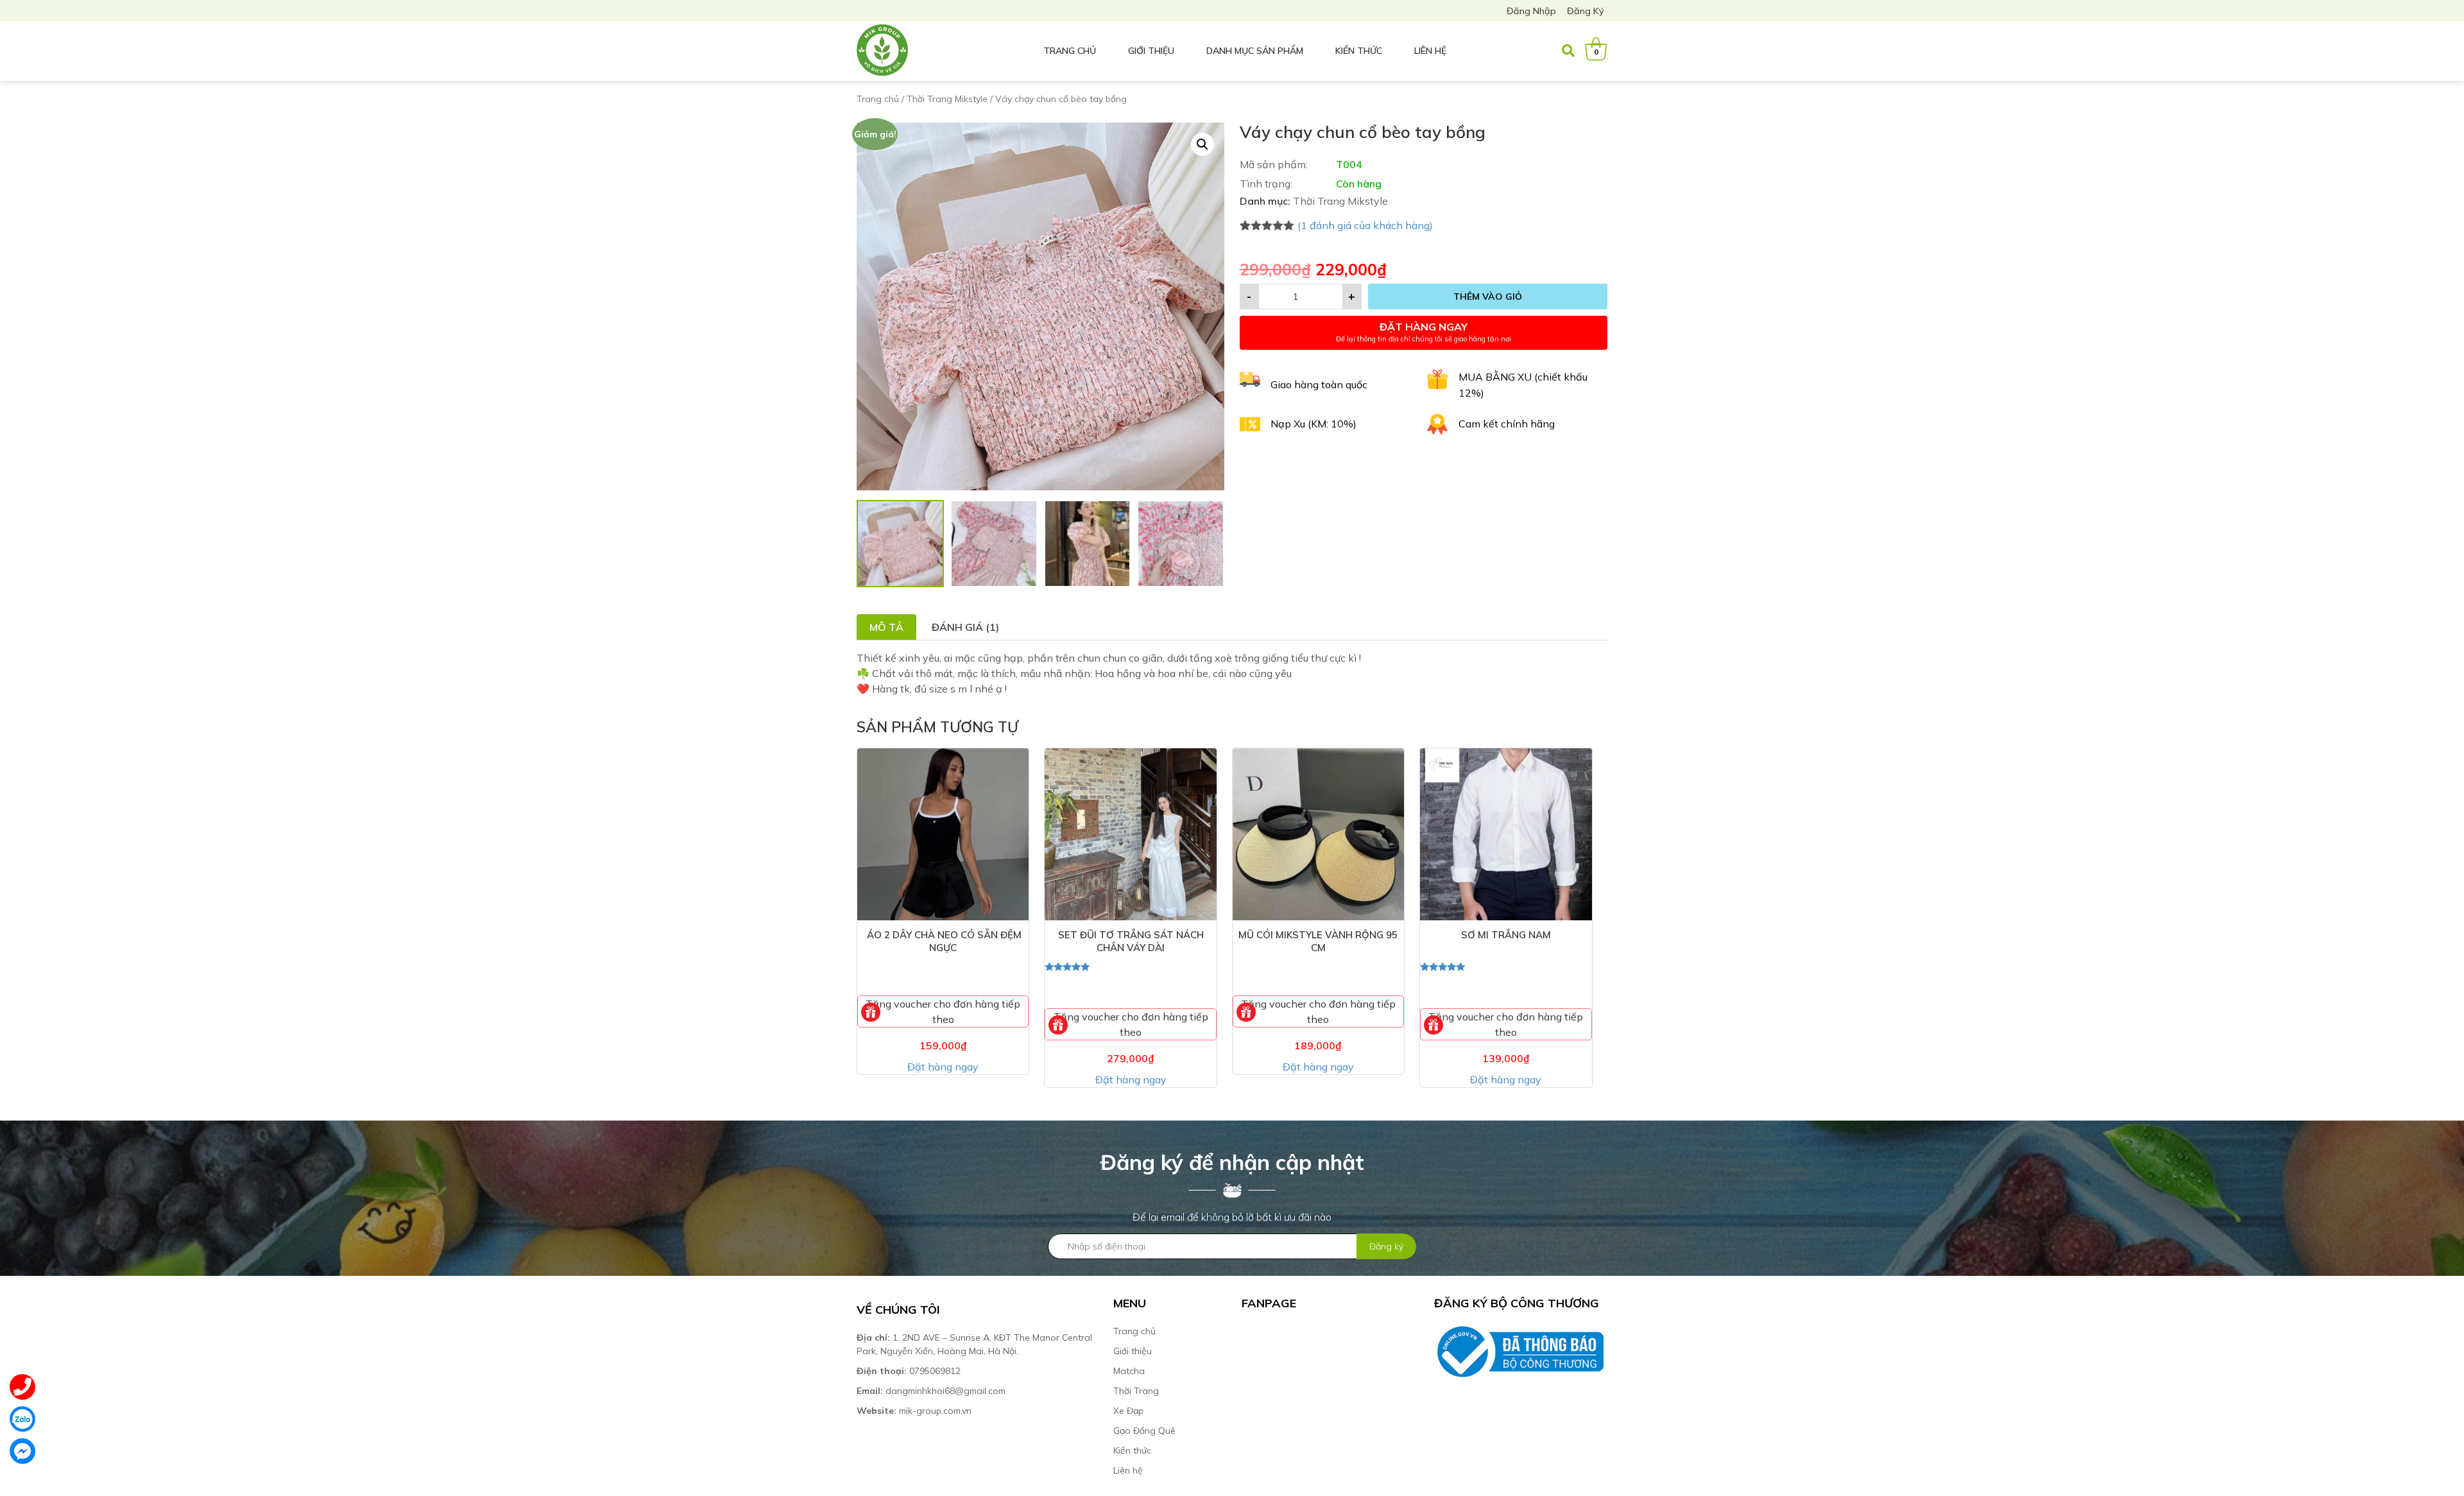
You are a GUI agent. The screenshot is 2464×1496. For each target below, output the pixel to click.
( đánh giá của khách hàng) (1365, 225)
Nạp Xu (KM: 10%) (1313, 424)
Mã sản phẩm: (1274, 164)
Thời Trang (1136, 1391)
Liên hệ (1430, 51)
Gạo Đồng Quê (1144, 1431)
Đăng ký (1586, 11)
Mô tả (886, 627)
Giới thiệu (1151, 51)
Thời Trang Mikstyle (947, 99)
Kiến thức (1359, 51)
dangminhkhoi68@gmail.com (931, 1391)
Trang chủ (1070, 51)
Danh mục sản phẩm (1255, 51)
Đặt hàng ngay (943, 1067)
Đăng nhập (1531, 11)
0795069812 (910, 1371)
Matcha (1129, 1371)
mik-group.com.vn (914, 1411)
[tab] (886, 627)
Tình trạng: (1266, 184)
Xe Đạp (1128, 1411)
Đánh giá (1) (965, 627)
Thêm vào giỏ (1488, 297)
